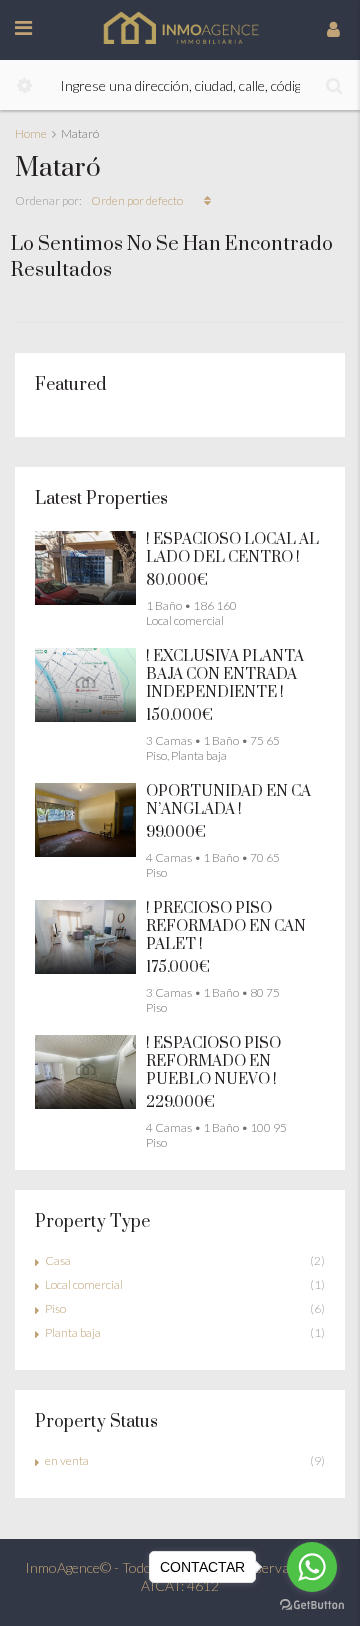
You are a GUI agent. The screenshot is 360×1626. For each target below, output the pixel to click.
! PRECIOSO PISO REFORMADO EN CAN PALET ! (226, 926)
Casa (58, 1260)
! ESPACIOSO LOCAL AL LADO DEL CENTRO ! (232, 548)
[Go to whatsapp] (312, 1567)
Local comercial (84, 1284)
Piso (55, 1308)
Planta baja (73, 1332)
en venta (67, 1460)
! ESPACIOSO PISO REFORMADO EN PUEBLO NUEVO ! (213, 1061)
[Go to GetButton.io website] (312, 1605)
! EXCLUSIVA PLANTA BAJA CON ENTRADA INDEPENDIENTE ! (225, 674)
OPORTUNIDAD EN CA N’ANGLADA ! (228, 800)
